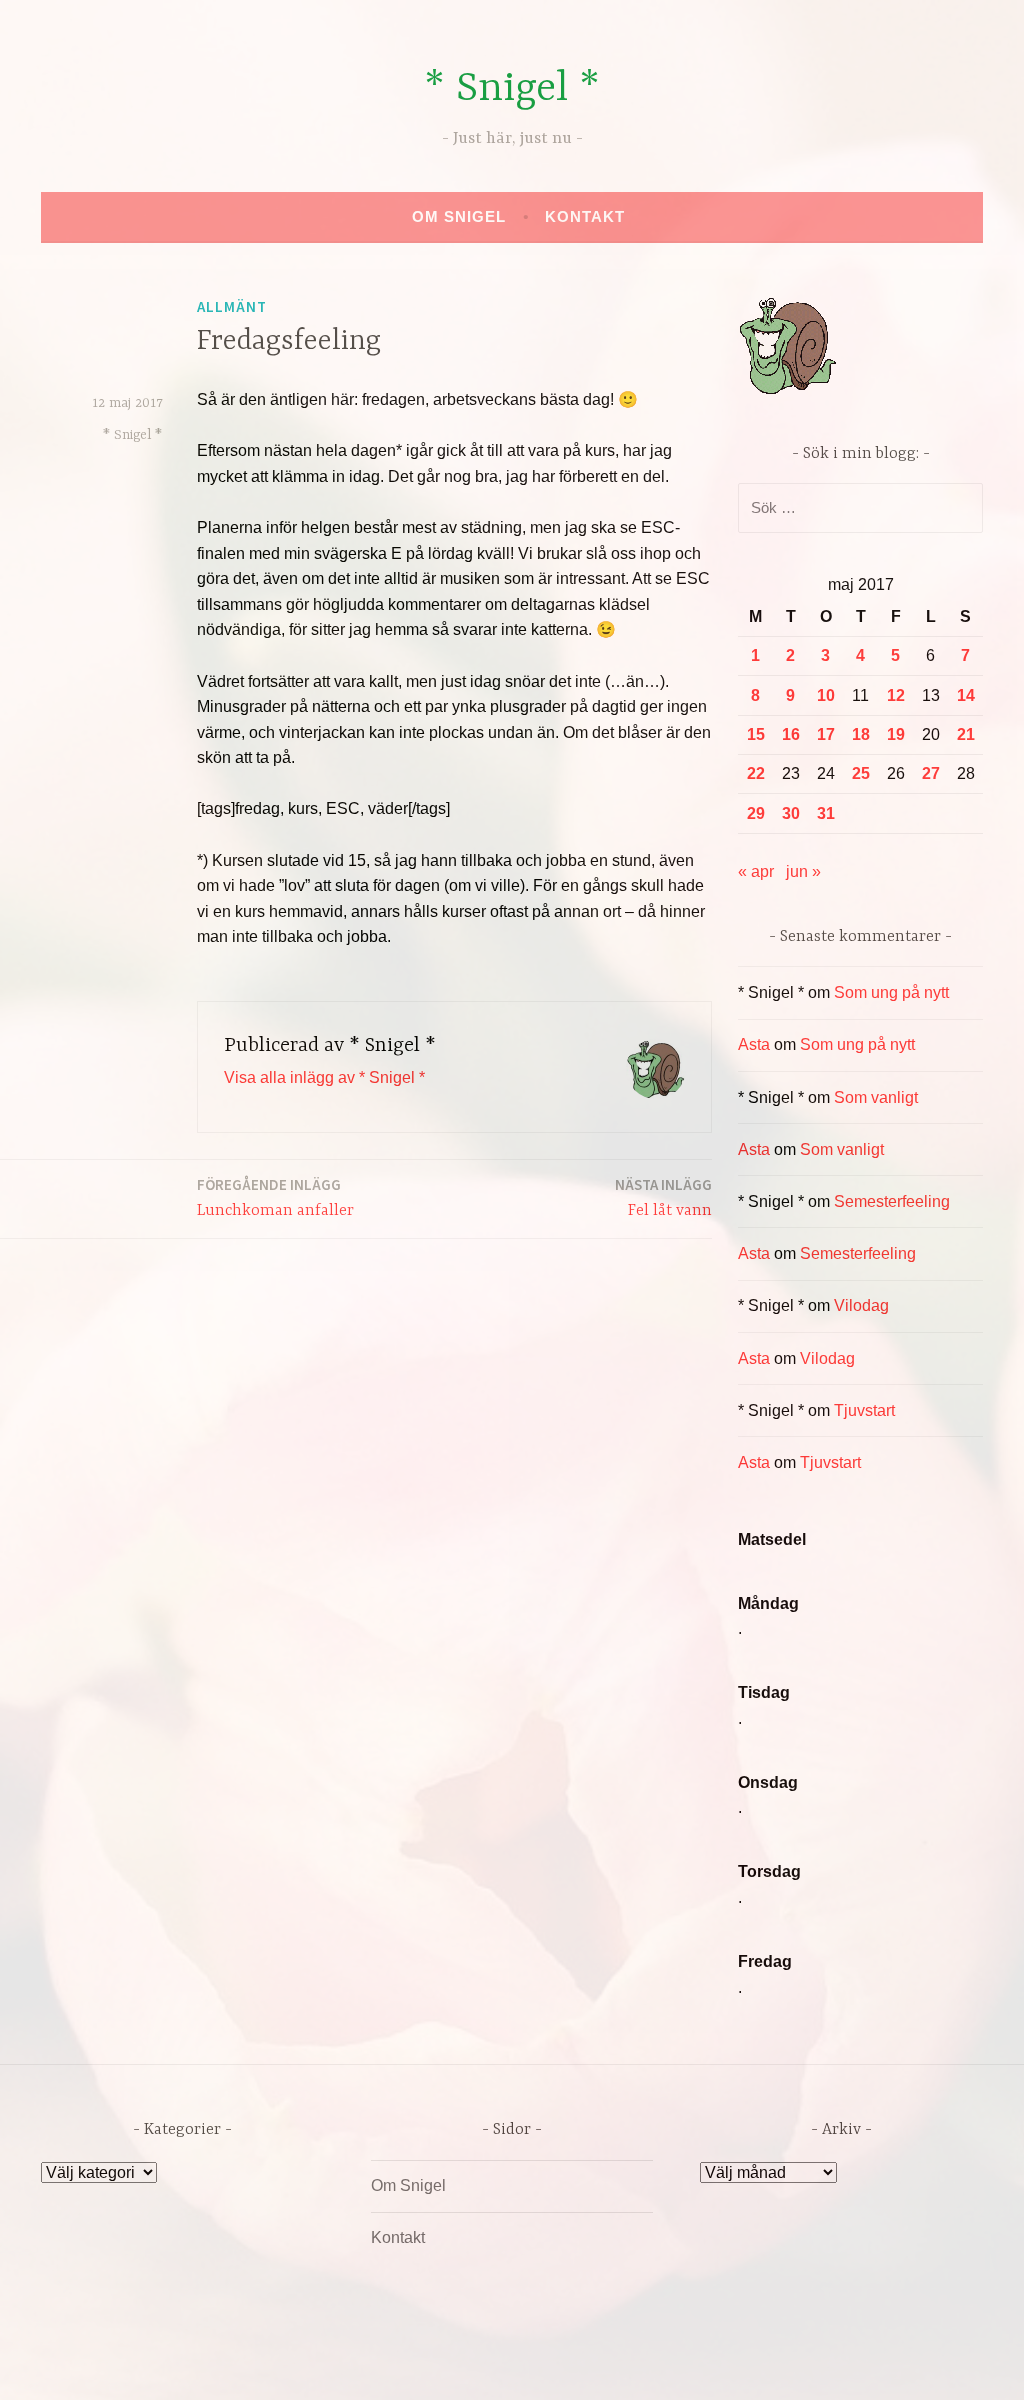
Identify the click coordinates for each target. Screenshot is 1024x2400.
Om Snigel (459, 216)
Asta (754, 1044)
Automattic (699, 2363)
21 (966, 734)
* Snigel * (512, 89)
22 (756, 773)
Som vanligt (876, 1097)
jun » (803, 871)
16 (791, 734)
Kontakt (585, 216)
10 (826, 695)
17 (826, 734)
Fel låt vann (663, 1197)
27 (931, 773)
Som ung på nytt (891, 992)
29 (756, 813)
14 (966, 695)
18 (861, 734)
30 (791, 813)
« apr (756, 871)
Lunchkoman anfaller (275, 1197)
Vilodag (861, 1305)
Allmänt (232, 306)
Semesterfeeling (892, 1201)
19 (896, 734)
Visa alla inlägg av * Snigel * (324, 1077)
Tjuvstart (864, 1410)
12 (896, 695)
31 (826, 813)
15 (756, 734)
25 (861, 773)
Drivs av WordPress (363, 2363)
